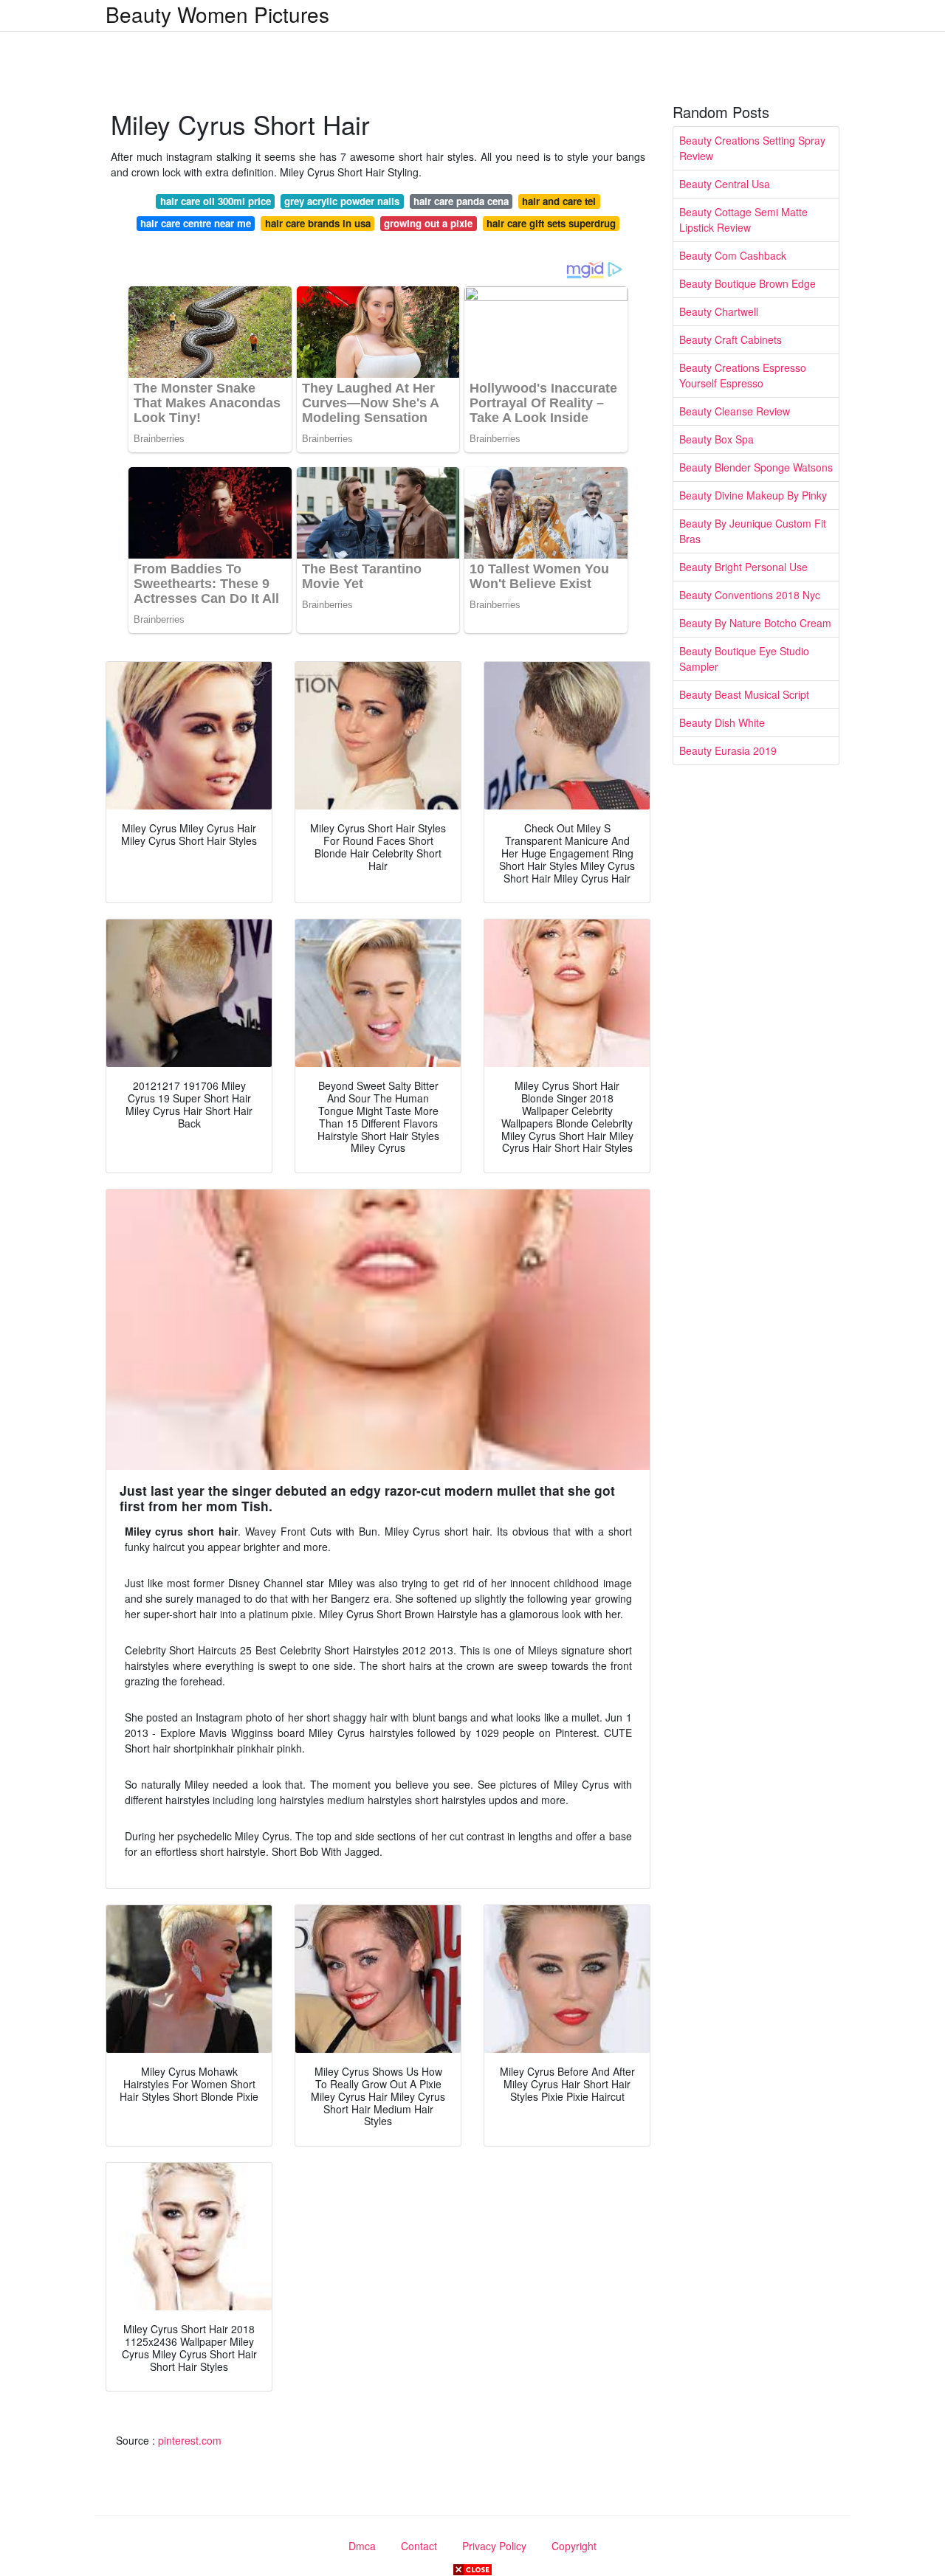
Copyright (574, 2546)
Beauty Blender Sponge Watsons (756, 467)
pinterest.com (190, 2440)
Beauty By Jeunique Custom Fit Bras (753, 531)
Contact (419, 2546)
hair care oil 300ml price (216, 201)
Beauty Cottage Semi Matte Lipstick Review (743, 220)
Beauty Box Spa (717, 439)
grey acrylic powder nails (342, 201)
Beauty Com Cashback (733, 255)
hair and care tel (559, 201)
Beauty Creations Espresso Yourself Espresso (743, 375)
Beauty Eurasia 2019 (728, 750)
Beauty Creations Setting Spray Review (752, 148)
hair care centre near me (196, 223)
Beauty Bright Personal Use (743, 567)
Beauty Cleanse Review (735, 411)
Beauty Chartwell (719, 311)
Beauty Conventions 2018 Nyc (750, 595)
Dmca (362, 2546)
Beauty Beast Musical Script (744, 694)
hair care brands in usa (318, 223)
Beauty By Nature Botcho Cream (755, 623)
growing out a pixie (428, 223)
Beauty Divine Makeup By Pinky (753, 495)
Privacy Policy (494, 2546)
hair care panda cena (461, 201)
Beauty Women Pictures (217, 14)
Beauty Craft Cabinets (731, 339)
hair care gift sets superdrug (551, 223)
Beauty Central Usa (725, 184)
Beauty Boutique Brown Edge (748, 283)
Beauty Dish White (722, 722)
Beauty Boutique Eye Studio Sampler (744, 659)
